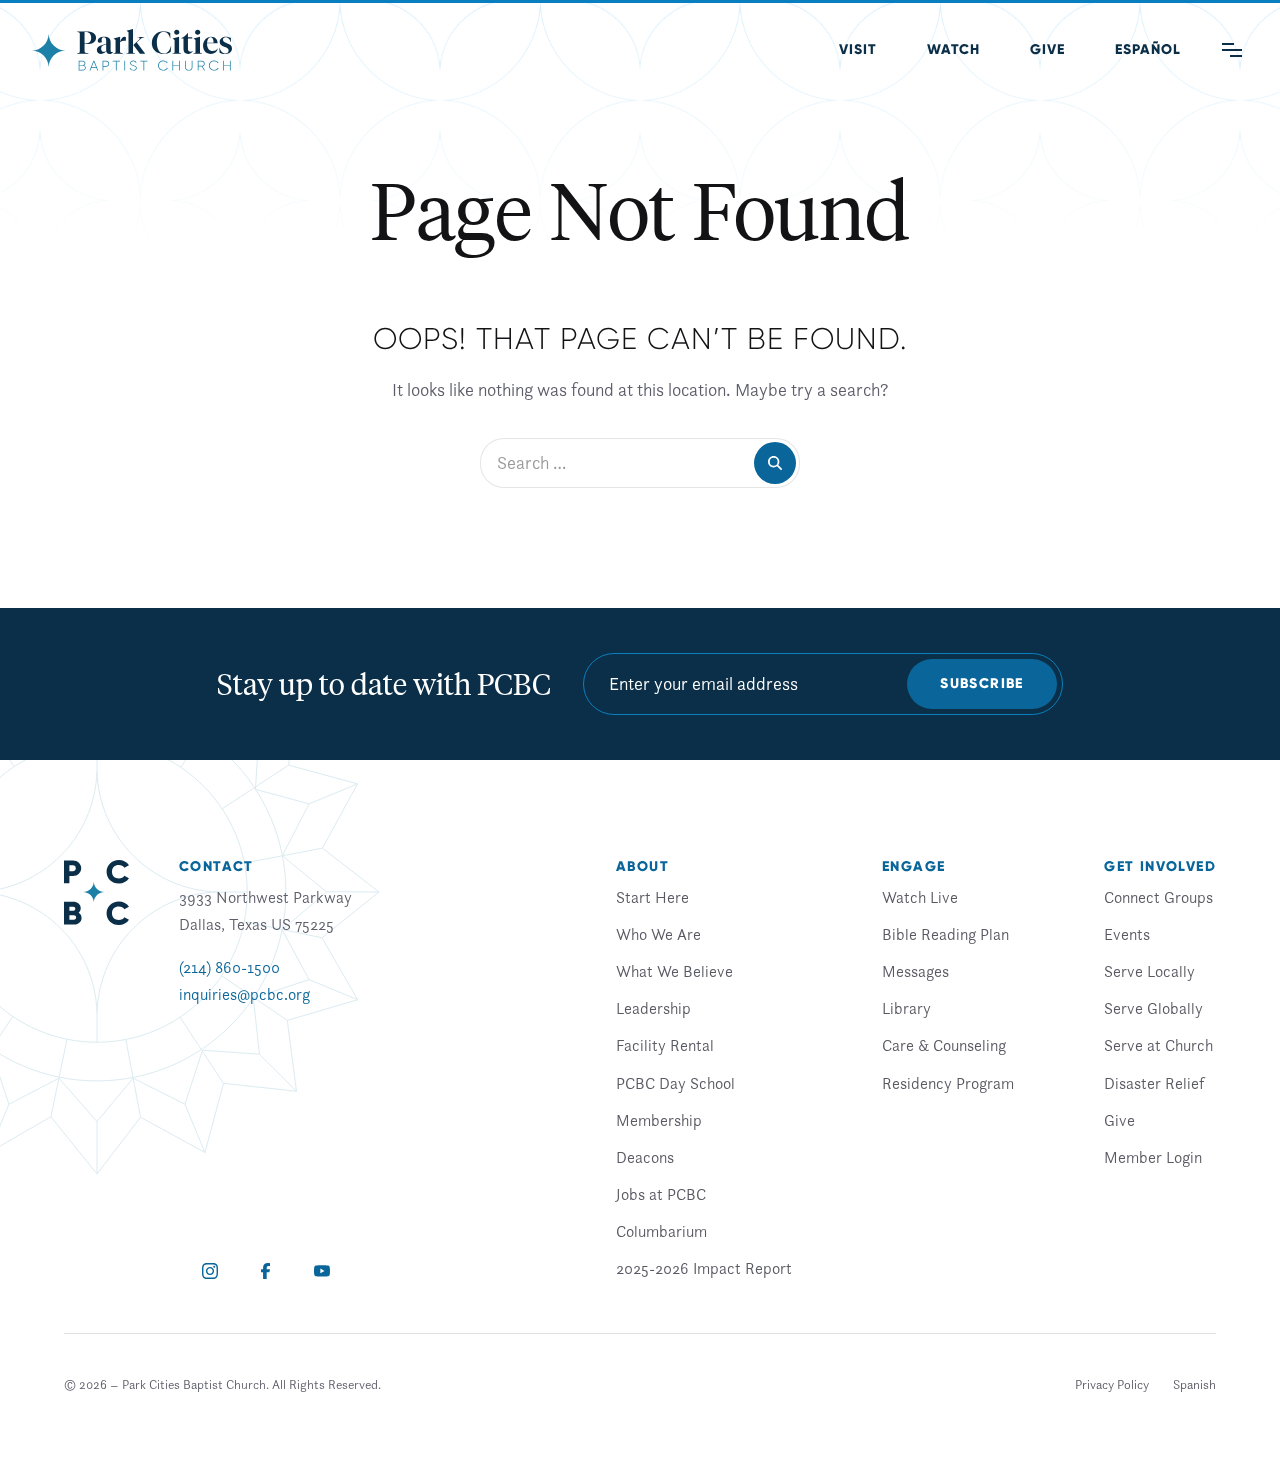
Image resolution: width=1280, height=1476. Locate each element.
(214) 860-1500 (229, 967)
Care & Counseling (944, 1045)
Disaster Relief (1154, 1083)
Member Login (1153, 1157)
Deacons (645, 1157)
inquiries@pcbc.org (244, 994)
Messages (915, 971)
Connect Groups (1158, 897)
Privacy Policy (1112, 1384)
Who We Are (658, 934)
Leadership (653, 1008)
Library (906, 1008)
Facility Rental (665, 1045)
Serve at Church (1158, 1045)
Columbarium (661, 1231)
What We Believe (674, 971)
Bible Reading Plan (945, 934)
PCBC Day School (675, 1083)
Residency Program (948, 1083)
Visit (858, 49)
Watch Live (920, 897)
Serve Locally (1149, 971)
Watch (953, 49)
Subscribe (982, 683)
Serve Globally (1153, 1008)
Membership (659, 1120)
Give (1047, 49)
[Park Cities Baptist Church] (132, 50)
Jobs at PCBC (661, 1194)
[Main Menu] (1232, 50)
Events (1127, 934)
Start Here (652, 897)
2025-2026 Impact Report (704, 1268)
